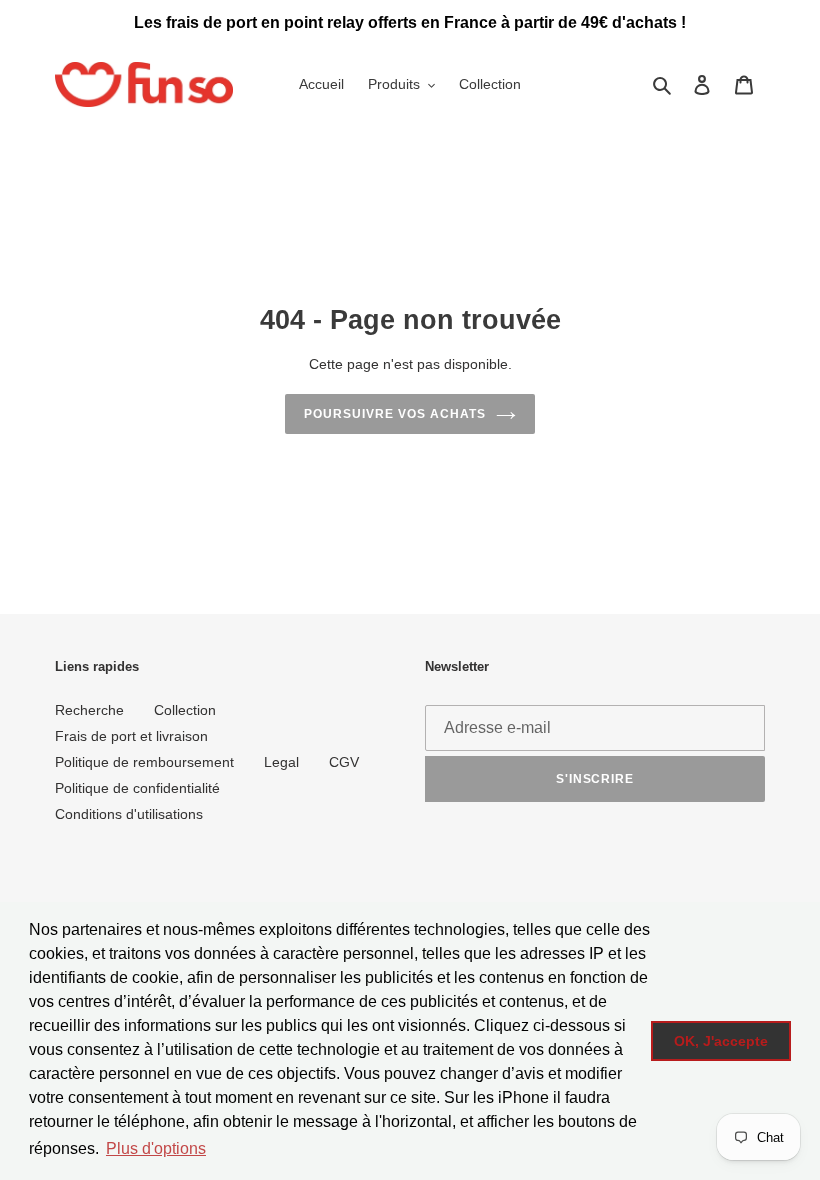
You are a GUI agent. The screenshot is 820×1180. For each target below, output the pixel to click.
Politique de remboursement (144, 762)
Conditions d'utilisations (129, 814)
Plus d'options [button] (156, 1148)
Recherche (89, 710)
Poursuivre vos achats (394, 414)
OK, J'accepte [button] (721, 1041)
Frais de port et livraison (131, 736)
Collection (185, 710)
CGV (344, 762)
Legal (281, 762)
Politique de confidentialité (137, 788)
